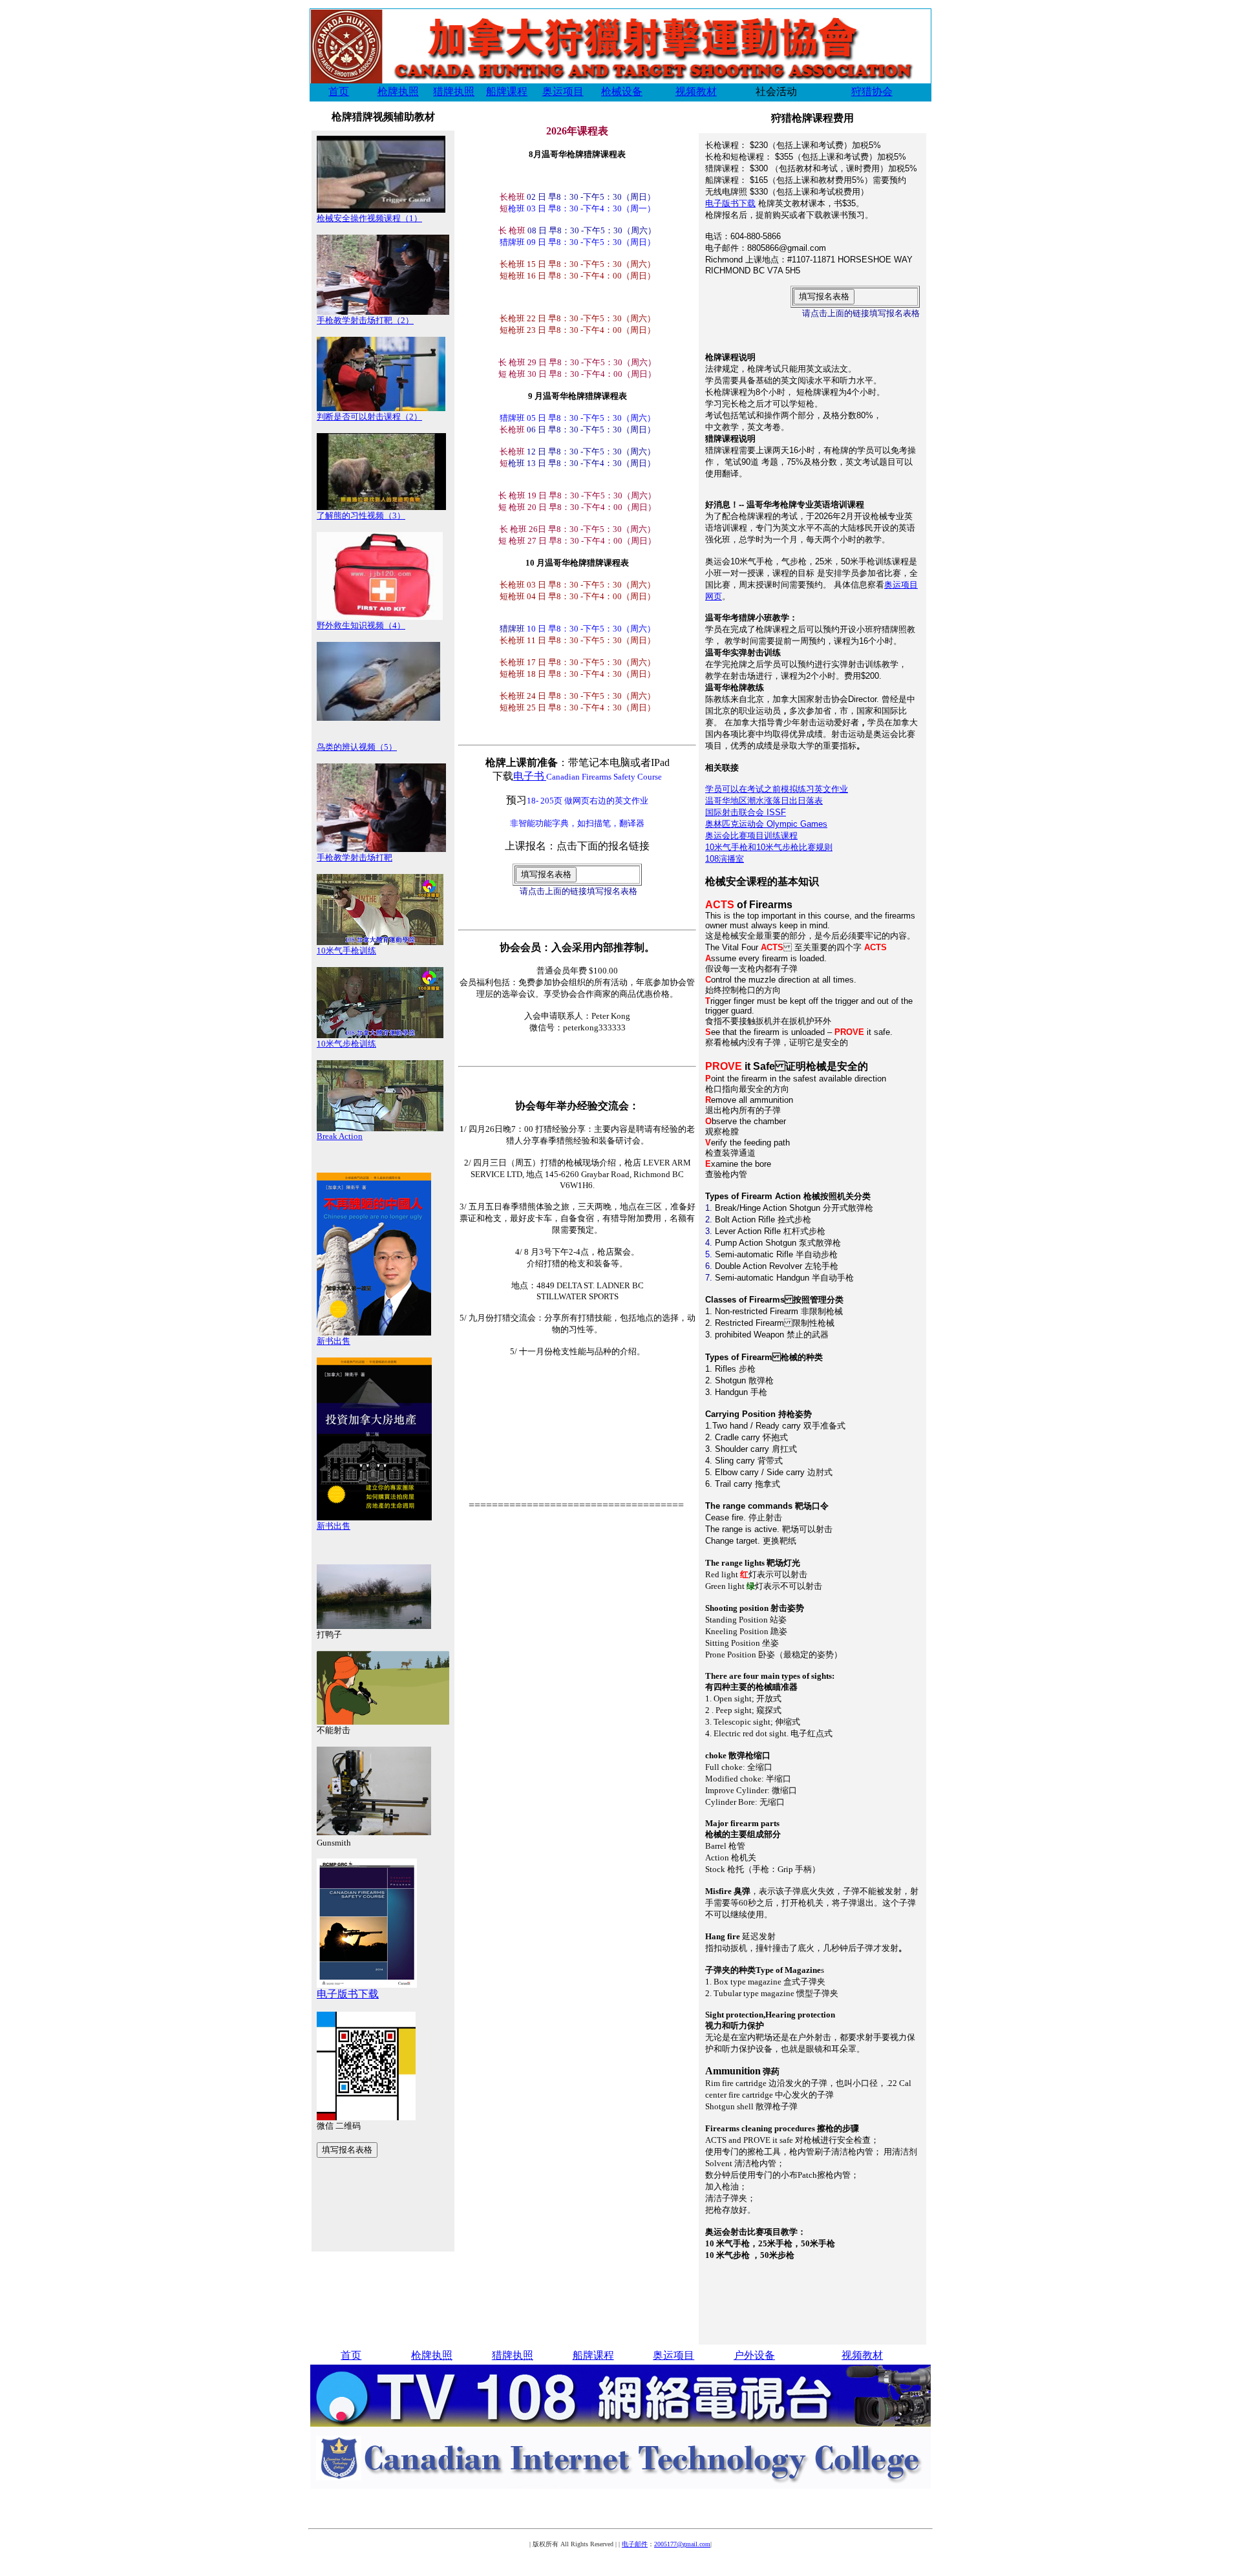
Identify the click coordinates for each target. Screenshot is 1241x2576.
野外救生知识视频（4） (361, 625)
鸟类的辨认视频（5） (357, 747)
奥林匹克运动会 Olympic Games (766, 824)
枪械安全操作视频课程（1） (369, 218)
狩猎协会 (872, 91)
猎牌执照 (454, 91)
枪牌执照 (398, 91)
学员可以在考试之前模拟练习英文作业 (777, 789)
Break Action (340, 1136)
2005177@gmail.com (682, 2544)
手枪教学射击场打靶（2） (365, 320)
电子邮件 (635, 2544)
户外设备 (754, 2355)
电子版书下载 (348, 1994)
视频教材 (696, 91)
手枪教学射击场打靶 (355, 857)
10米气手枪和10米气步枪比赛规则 (769, 847)
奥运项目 (563, 91)
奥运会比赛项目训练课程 (751, 836)
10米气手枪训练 (346, 951)
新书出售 (334, 1341)
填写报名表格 (347, 2150)
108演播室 (725, 859)
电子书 (529, 776)
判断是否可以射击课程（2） (369, 417)
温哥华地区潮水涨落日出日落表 (764, 801)
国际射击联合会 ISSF (746, 812)
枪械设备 (622, 91)
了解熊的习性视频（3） (361, 516)
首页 (339, 91)
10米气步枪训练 (346, 1044)
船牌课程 (507, 91)
